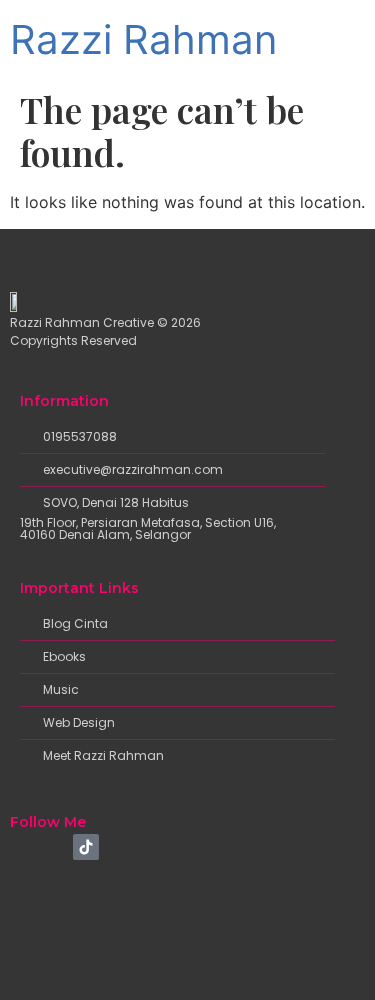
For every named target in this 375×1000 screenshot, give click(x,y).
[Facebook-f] (23, 847)
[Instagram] (55, 847)
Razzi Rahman (143, 39)
